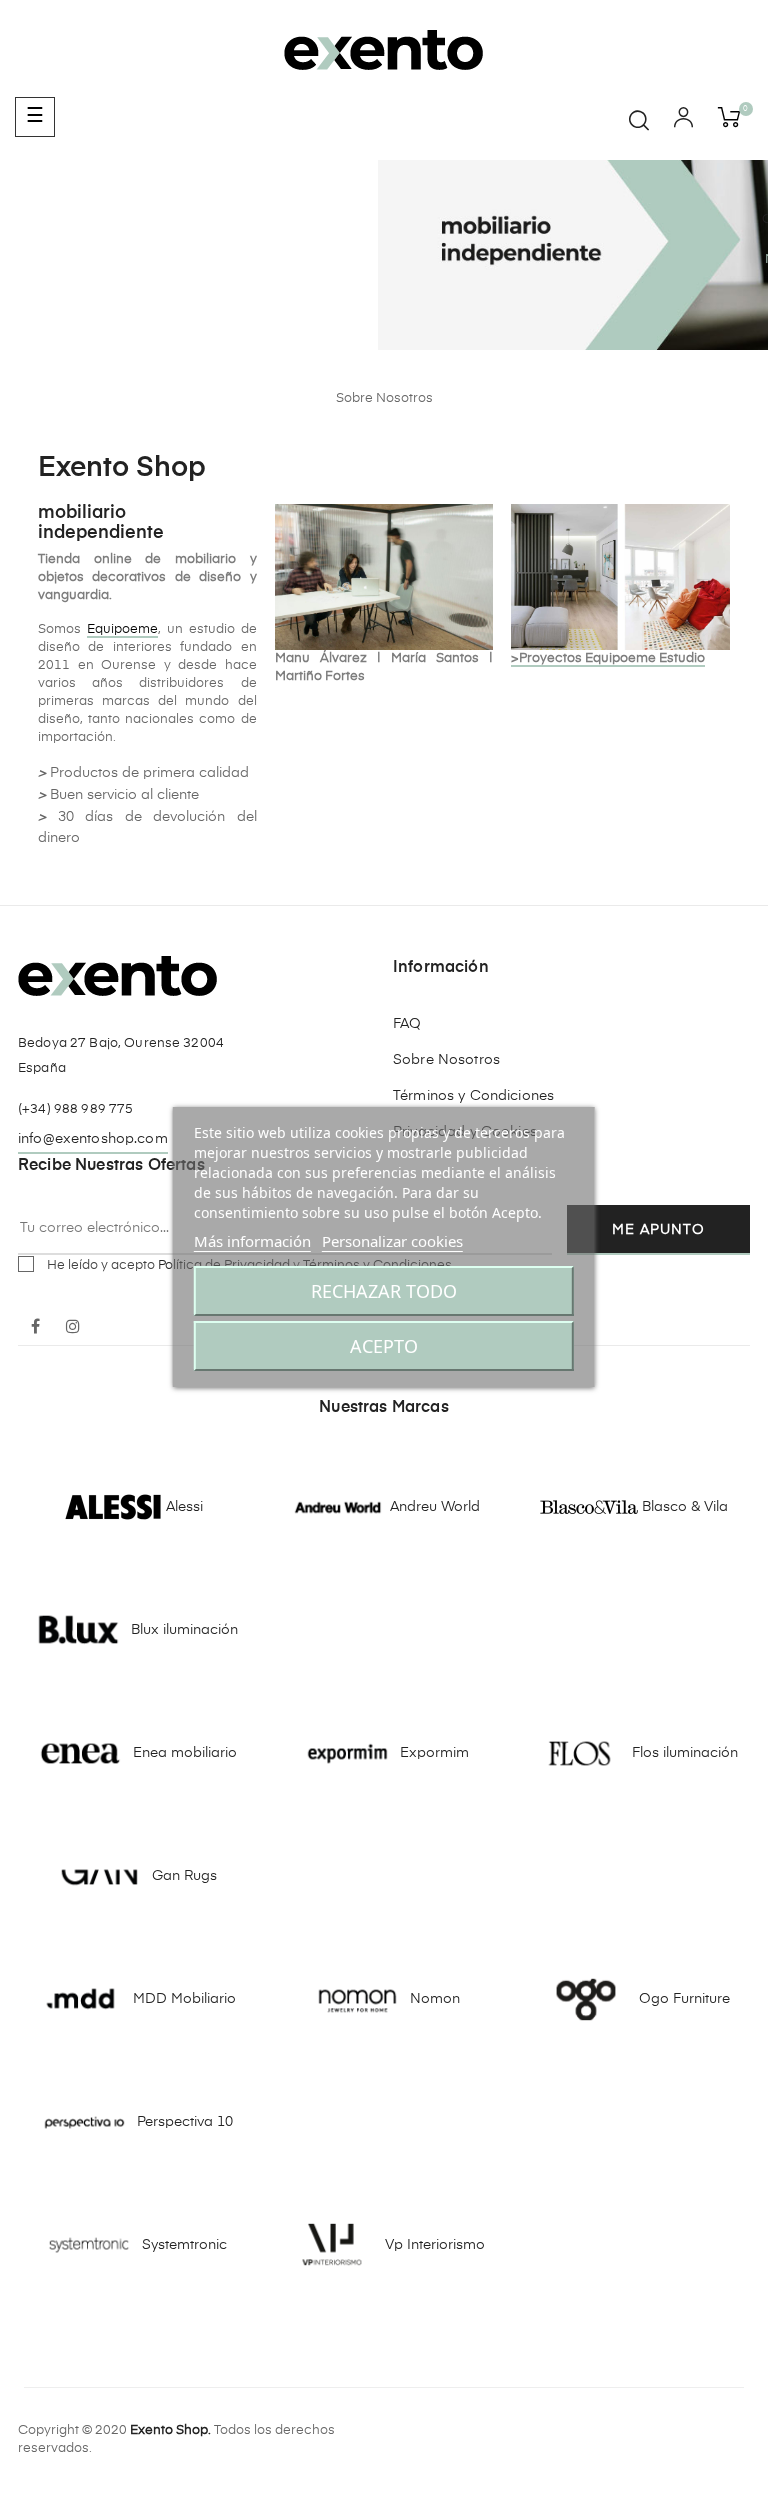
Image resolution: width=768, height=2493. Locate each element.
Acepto (384, 1346)
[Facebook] (35, 1328)
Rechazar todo (384, 1291)
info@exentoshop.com (93, 1139)
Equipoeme (122, 629)
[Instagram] (73, 1328)
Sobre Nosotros (446, 1060)
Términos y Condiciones (473, 1096)
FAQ (407, 1024)
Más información (252, 1241)
